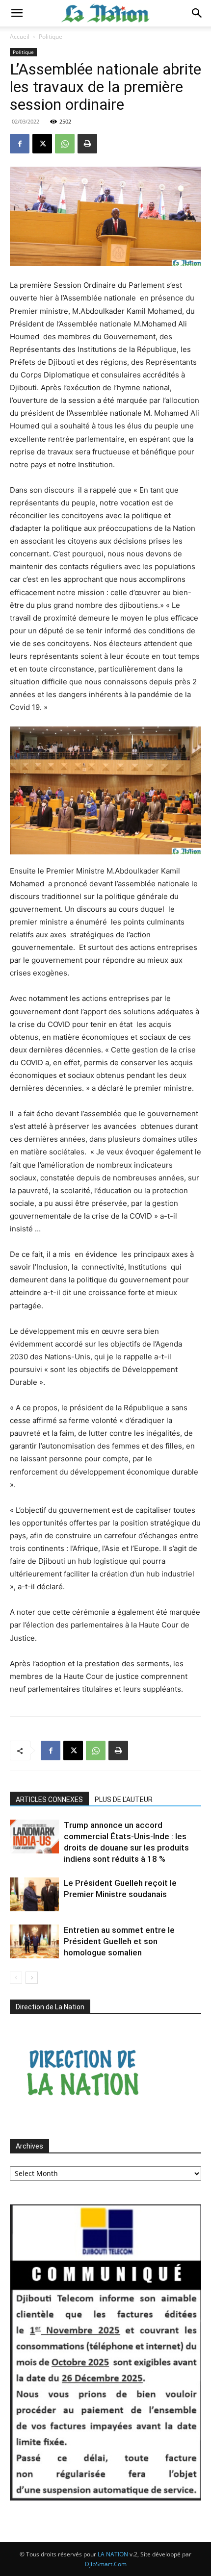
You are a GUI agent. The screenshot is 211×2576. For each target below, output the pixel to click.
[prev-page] (16, 1978)
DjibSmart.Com (106, 2564)
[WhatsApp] (65, 144)
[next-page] (32, 1978)
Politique (51, 37)
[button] (17, 13)
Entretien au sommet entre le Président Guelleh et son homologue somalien (119, 1941)
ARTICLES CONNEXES (49, 1800)
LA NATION (113, 2554)
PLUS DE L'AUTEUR (124, 1800)
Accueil (20, 37)
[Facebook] (20, 144)
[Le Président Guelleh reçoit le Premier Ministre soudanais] (34, 1894)
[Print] (87, 144)
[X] (42, 144)
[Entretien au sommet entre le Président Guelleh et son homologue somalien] (34, 1941)
